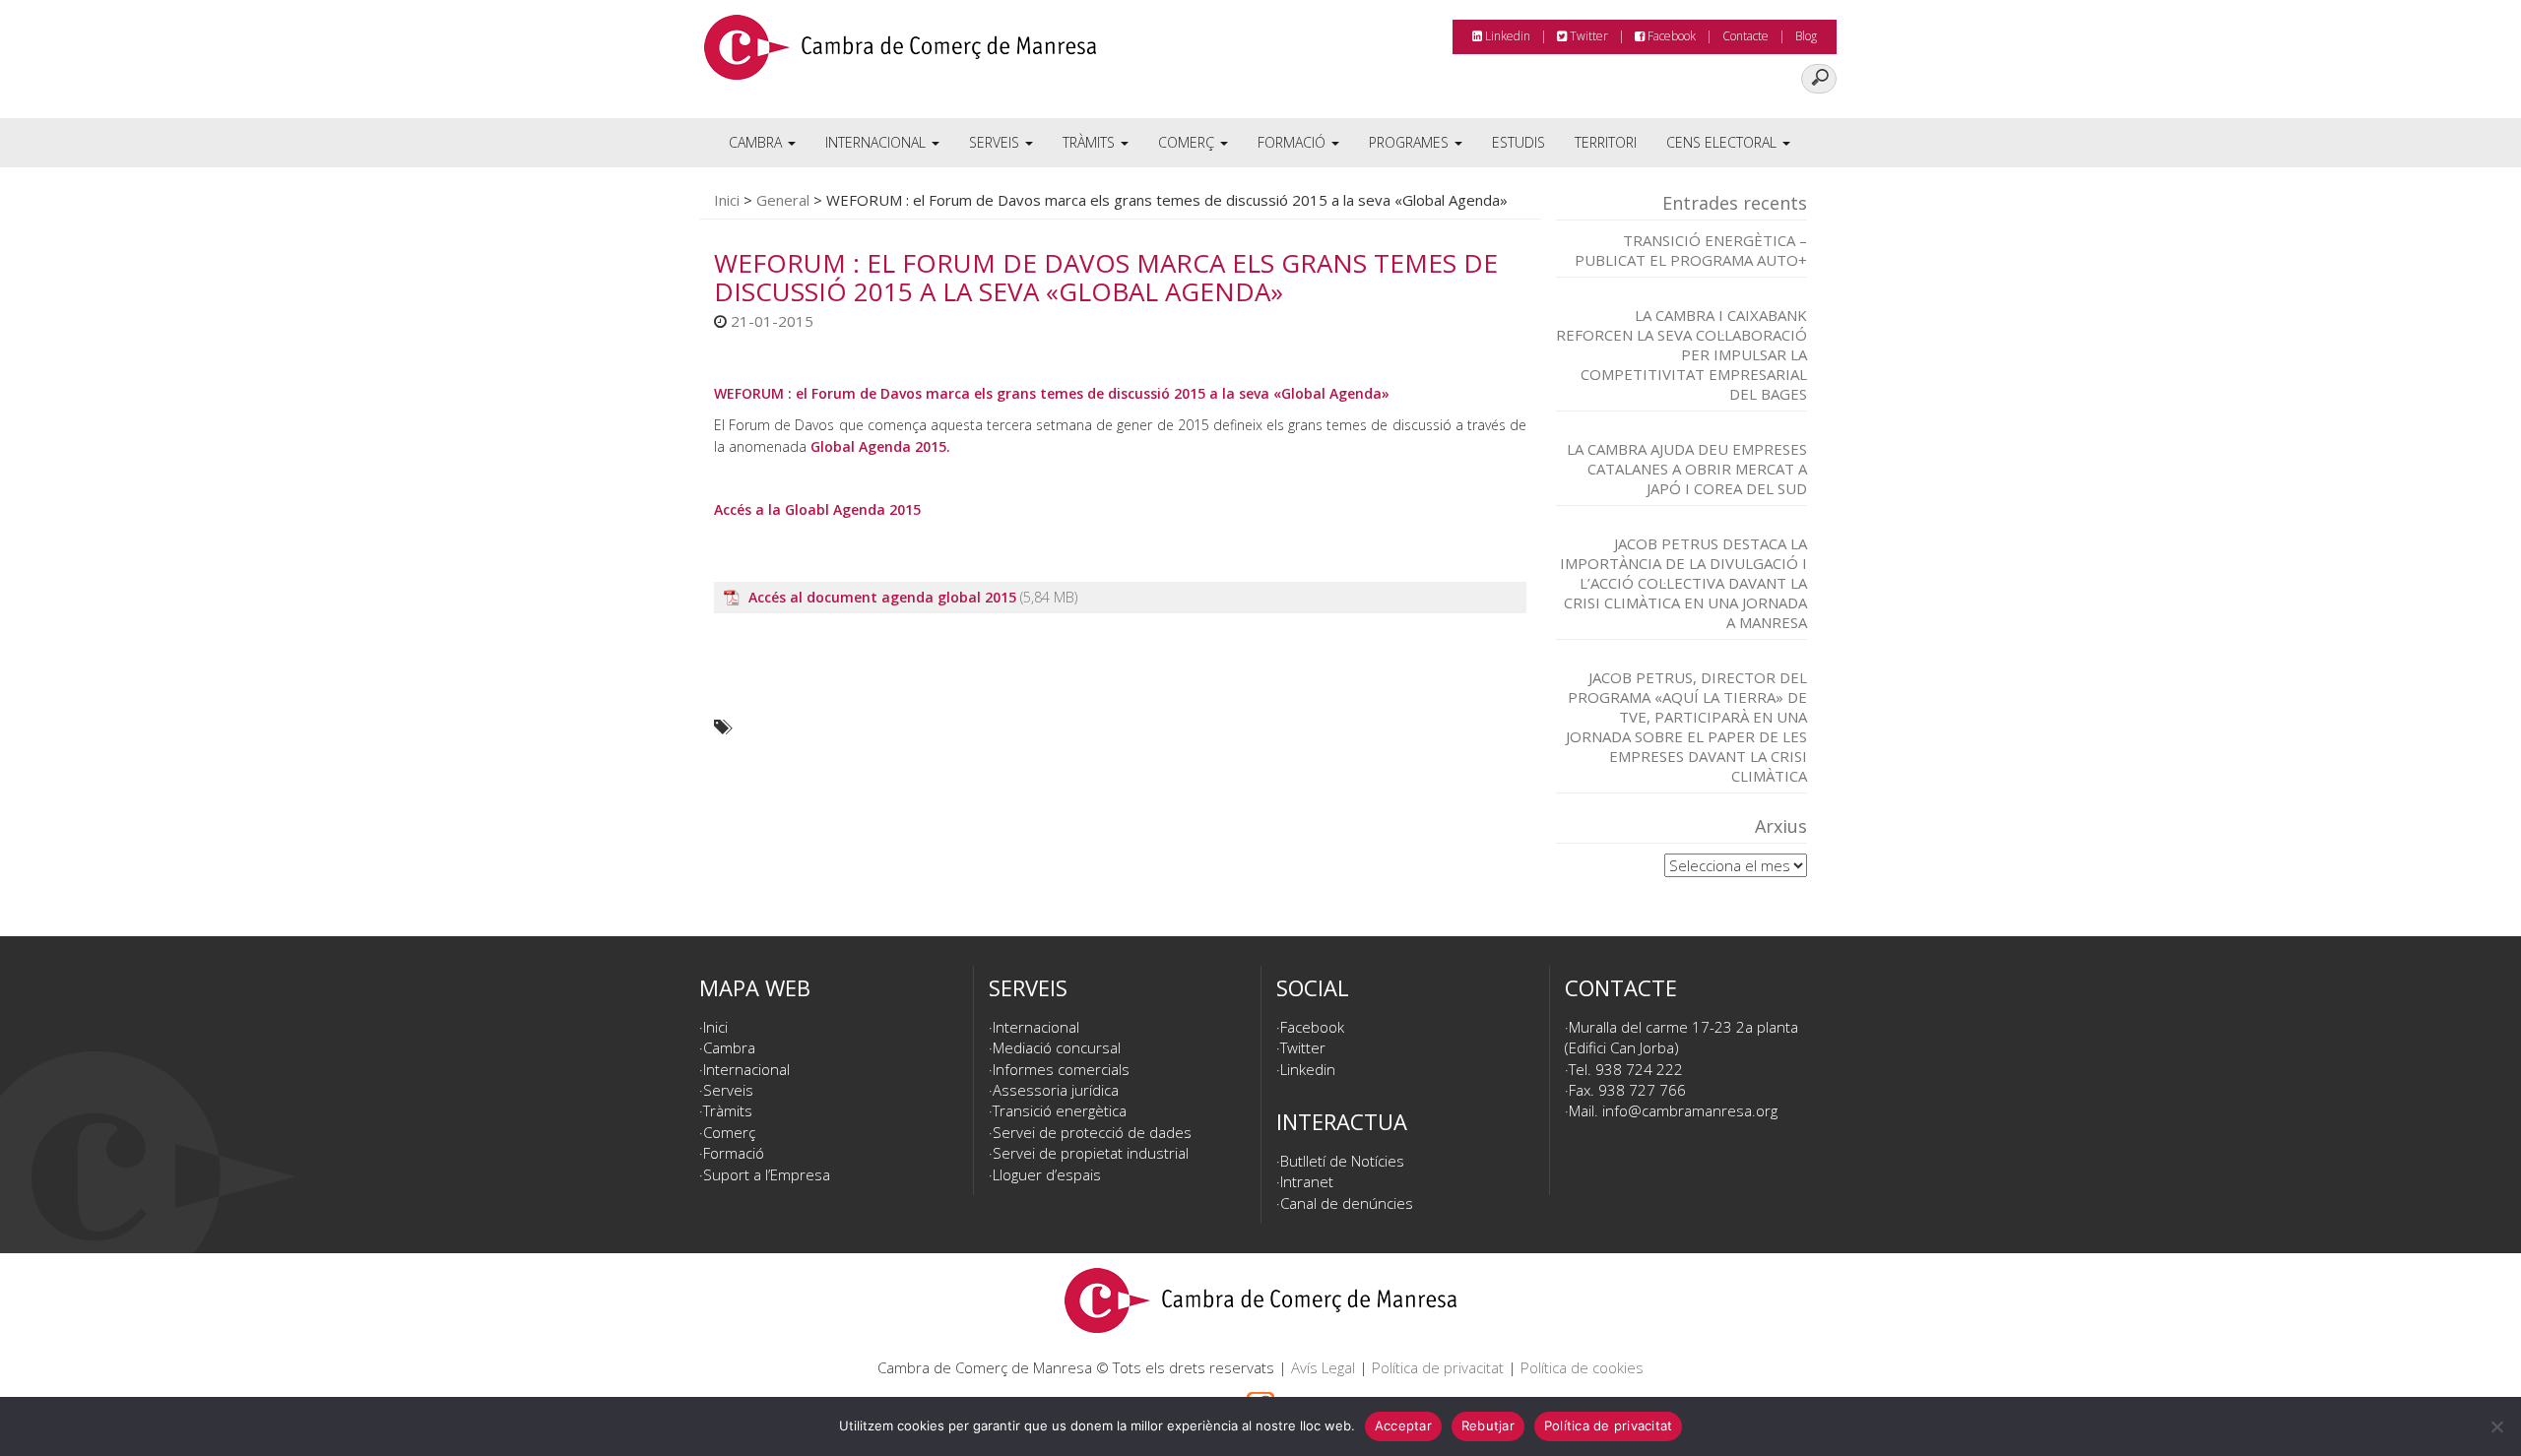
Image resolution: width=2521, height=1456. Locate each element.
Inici (727, 200)
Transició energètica (1060, 1110)
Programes (1411, 142)
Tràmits (1091, 142)
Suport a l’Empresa (767, 1174)
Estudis (1519, 142)
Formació (1293, 142)
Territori (1606, 142)
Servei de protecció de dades (1092, 1132)
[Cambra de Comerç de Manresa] (900, 54)
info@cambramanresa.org (1690, 1110)
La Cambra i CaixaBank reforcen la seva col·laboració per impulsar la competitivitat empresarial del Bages (1681, 354)
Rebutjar (1488, 1425)
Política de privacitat (1438, 1367)
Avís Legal (1323, 1367)
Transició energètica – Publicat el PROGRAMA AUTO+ (1691, 250)
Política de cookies (1582, 1367)
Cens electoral (1723, 142)
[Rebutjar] (2496, 1426)
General (783, 200)
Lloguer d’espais (1047, 1174)
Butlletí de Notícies (1342, 1161)
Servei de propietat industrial (1091, 1153)
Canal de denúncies (1347, 1203)
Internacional (877, 142)
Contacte (1745, 36)
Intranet (1307, 1181)
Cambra (757, 142)
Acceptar (1403, 1425)
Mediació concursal (1057, 1047)
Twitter (1587, 36)
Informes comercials (1061, 1069)
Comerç (1188, 142)
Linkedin (1506, 36)
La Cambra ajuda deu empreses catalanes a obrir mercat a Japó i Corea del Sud (1687, 469)
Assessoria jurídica (1056, 1090)
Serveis (996, 142)
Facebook (1670, 36)
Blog (1806, 36)
